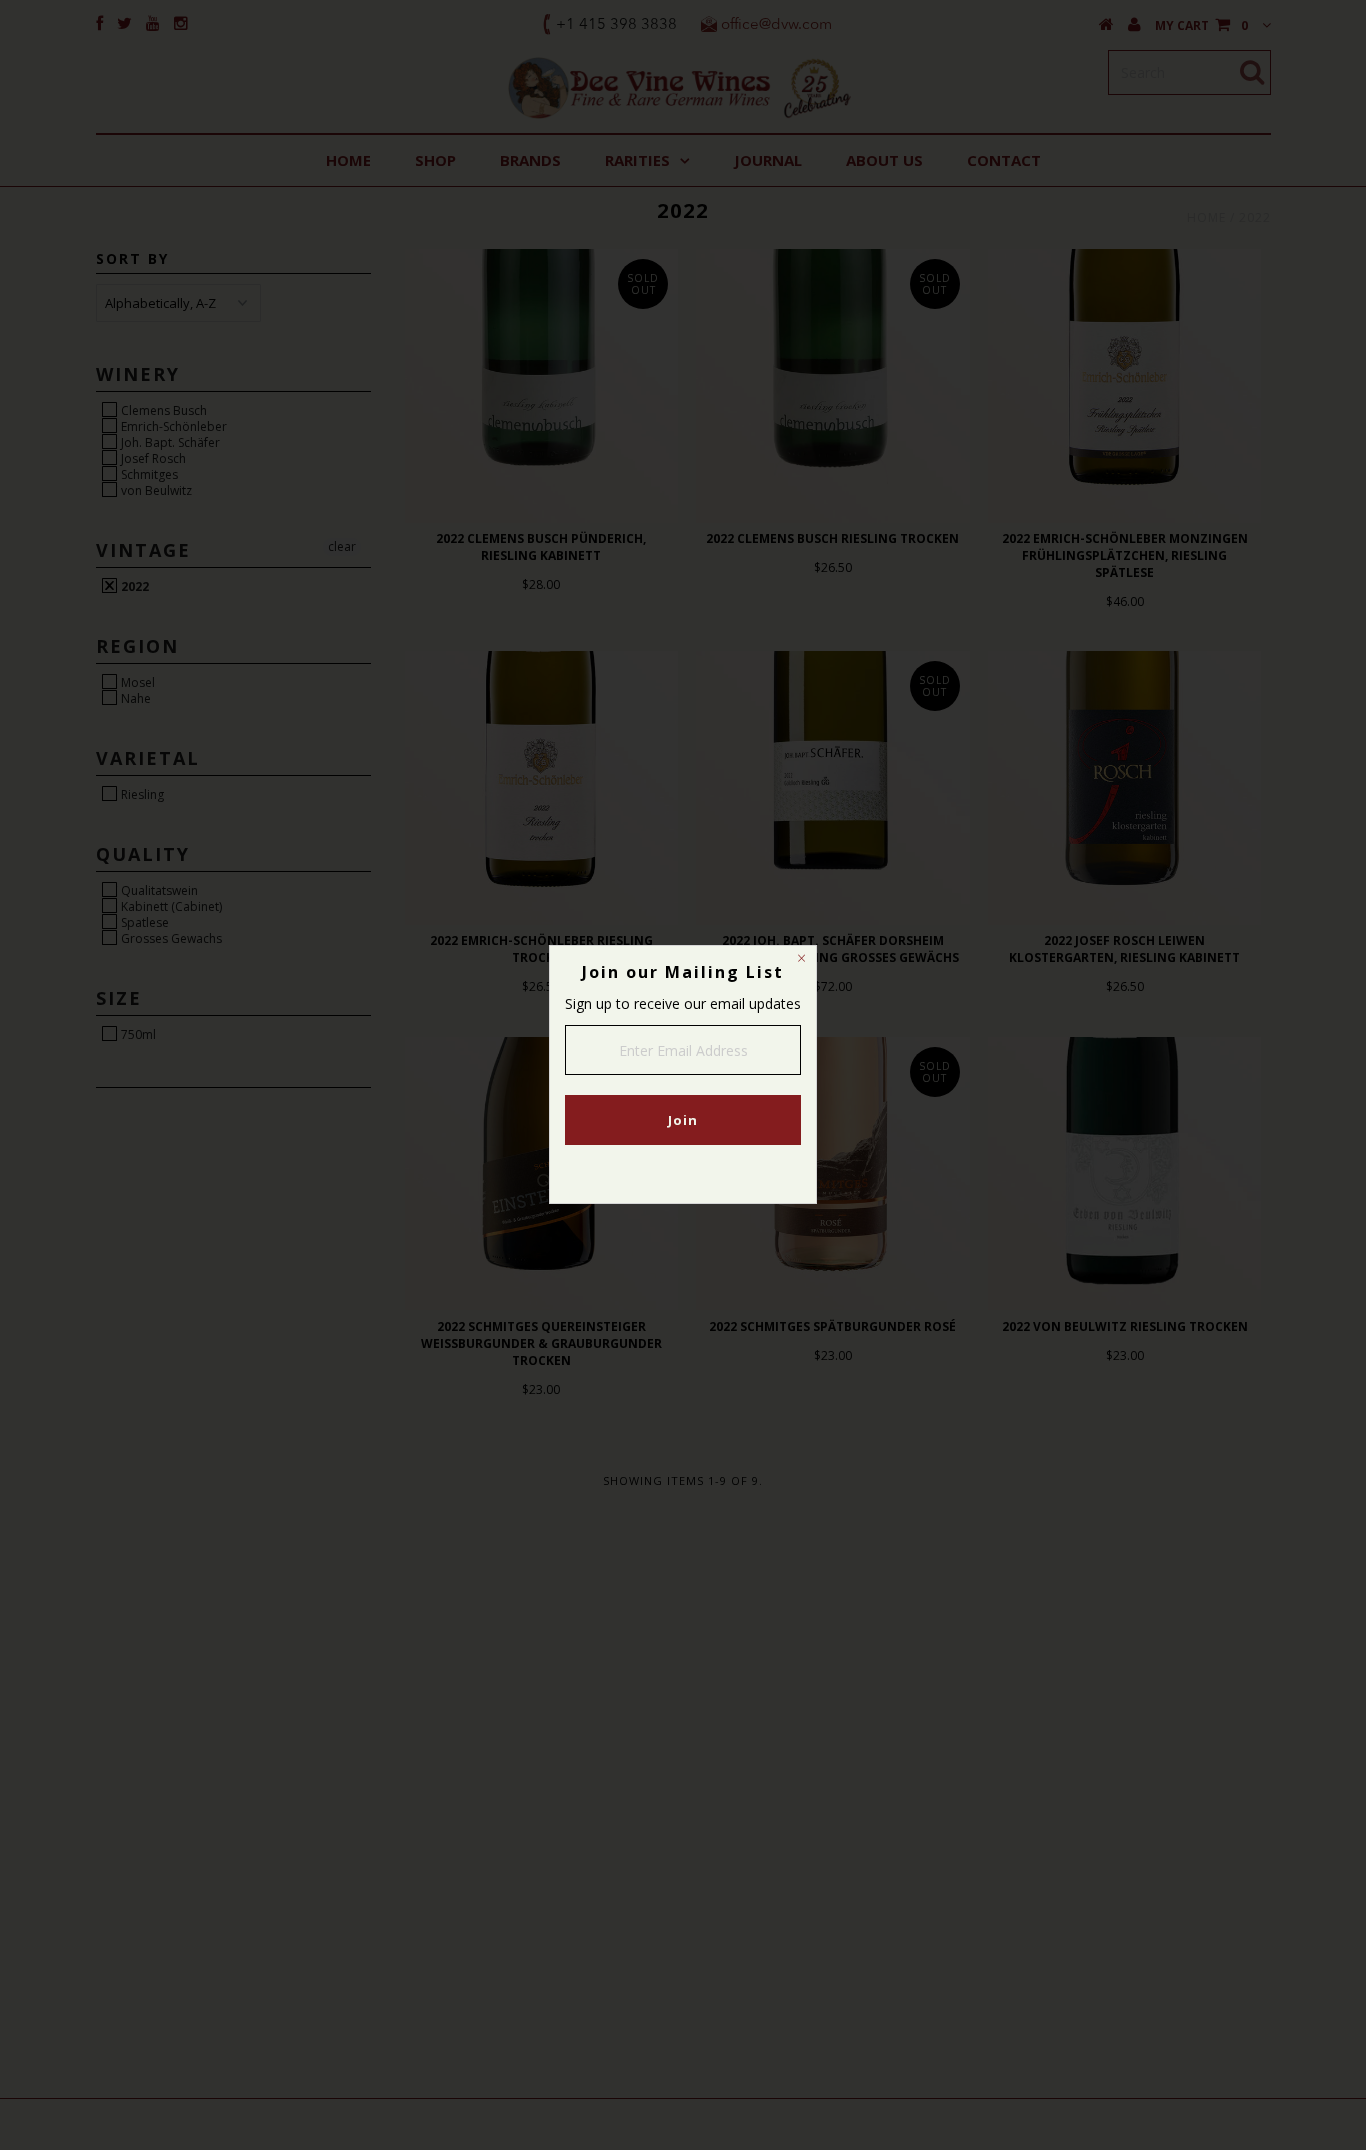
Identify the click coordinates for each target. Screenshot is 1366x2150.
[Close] (801, 961)
